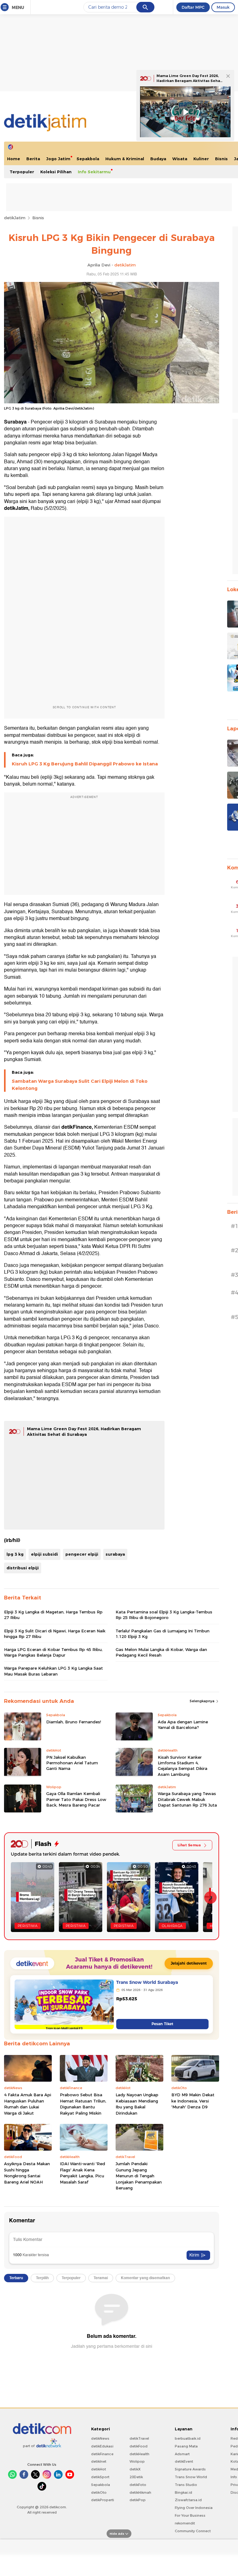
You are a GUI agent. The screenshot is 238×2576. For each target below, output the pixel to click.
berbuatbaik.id (188, 2438)
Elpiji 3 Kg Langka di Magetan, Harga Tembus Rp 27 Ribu (53, 1615)
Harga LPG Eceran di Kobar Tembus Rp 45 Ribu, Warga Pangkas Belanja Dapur (53, 1652)
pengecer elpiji (82, 1554)
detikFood (139, 2446)
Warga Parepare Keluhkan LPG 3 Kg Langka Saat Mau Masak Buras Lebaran (53, 1671)
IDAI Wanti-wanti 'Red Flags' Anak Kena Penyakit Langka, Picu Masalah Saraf (82, 2173)
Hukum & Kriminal (125, 159)
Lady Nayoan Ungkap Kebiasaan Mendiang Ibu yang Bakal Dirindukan (137, 2104)
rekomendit (185, 2523)
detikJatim (15, 218)
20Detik (136, 2477)
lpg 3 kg (15, 1554)
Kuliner (201, 159)
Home (14, 159)
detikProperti (103, 2500)
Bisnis (221, 159)
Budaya (158, 159)
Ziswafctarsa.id (188, 2500)
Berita (33, 159)
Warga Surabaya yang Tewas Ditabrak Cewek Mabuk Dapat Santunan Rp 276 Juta (187, 1799)
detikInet (99, 2461)
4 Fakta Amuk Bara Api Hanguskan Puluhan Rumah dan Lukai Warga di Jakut (28, 2104)
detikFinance (102, 2454)
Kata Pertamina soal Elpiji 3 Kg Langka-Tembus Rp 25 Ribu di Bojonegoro (164, 1615)
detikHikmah (140, 2492)
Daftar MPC (193, 7)
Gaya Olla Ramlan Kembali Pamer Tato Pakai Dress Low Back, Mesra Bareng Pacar (76, 1799)
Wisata (180, 159)
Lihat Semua (189, 1845)
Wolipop (137, 2461)
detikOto (99, 2492)
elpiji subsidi (44, 1554)
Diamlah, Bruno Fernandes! (74, 1722)
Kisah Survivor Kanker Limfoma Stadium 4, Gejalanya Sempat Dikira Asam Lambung (183, 1766)
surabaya (115, 1554)
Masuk (223, 7)
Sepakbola (88, 159)
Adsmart (182, 2454)
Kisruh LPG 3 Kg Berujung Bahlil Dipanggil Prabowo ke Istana (85, 764)
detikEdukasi (102, 2446)
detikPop (138, 2500)
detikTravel (139, 2438)
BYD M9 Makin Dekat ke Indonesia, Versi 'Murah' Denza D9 (193, 2101)
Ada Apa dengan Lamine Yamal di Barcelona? (183, 1725)
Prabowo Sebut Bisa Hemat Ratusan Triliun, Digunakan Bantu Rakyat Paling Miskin (83, 2104)
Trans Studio (186, 2485)
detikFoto (138, 2485)
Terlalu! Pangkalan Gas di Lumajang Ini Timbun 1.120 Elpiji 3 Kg (163, 1634)
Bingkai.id (183, 2492)
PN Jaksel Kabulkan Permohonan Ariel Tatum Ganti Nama (72, 1763)
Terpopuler (22, 172)
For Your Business (190, 2515)
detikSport (100, 2477)
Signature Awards (190, 2469)
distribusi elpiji (23, 1568)
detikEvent (184, 2461)
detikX (135, 2469)
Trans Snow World (191, 2477)
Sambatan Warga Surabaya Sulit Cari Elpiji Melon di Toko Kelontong (80, 1085)
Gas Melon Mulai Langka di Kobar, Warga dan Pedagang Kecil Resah (161, 1652)
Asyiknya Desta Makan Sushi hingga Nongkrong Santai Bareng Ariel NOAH (27, 2173)
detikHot (99, 2469)
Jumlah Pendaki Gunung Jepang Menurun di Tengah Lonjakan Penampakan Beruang (139, 2176)
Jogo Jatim (58, 159)
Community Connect (193, 2531)
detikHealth (139, 2454)
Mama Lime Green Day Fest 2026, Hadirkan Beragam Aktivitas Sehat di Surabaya (189, 81)
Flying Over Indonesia (194, 2508)
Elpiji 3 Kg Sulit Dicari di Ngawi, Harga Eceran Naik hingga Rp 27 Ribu (55, 1634)
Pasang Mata (186, 2446)
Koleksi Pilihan (56, 172)
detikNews (100, 2438)
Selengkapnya (203, 1701)
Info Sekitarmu (94, 172)
